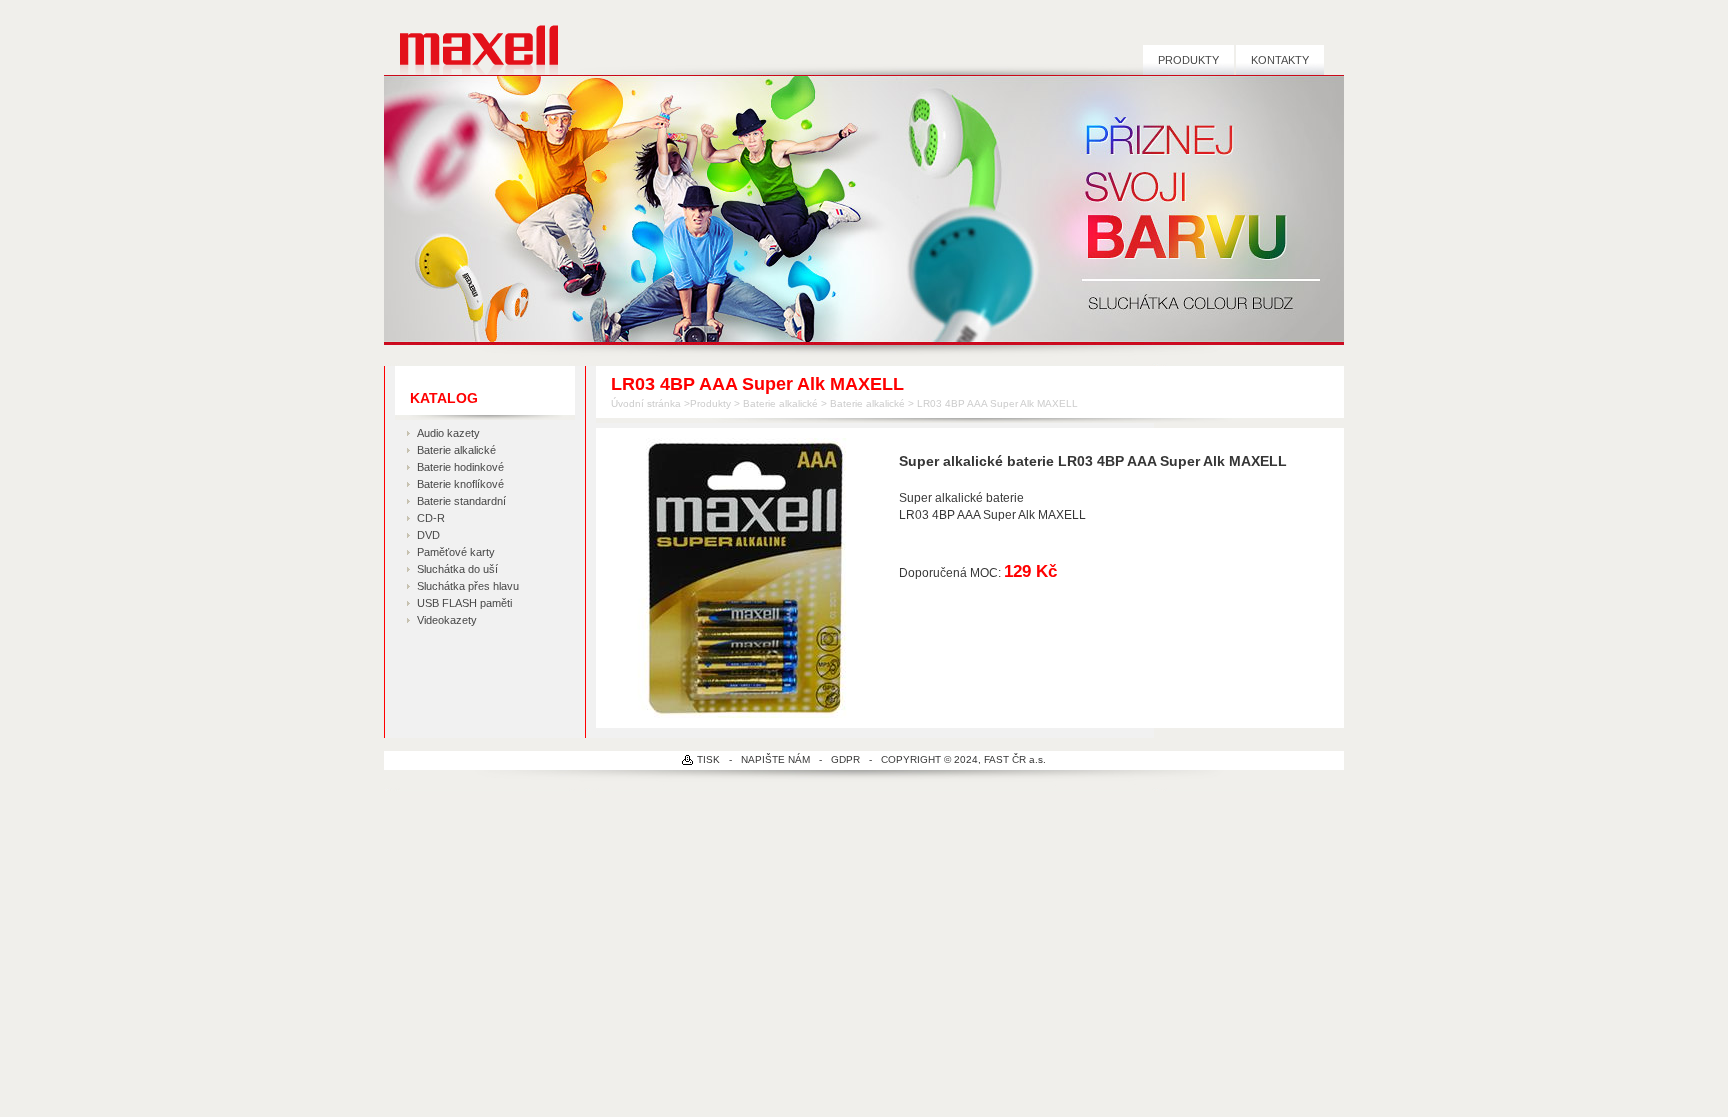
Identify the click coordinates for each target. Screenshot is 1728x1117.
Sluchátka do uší (457, 569)
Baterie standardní (461, 501)
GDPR (845, 759)
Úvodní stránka (646, 403)
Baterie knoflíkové (460, 484)
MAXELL (471, 46)
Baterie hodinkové (460, 467)
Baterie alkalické (456, 450)
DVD (428, 535)
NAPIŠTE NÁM (775, 759)
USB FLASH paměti (464, 603)
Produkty (1188, 60)
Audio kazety (448, 433)
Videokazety (447, 620)
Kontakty (1280, 60)
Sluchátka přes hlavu (468, 586)
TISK (708, 759)
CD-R (431, 518)
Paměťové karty (456, 552)
